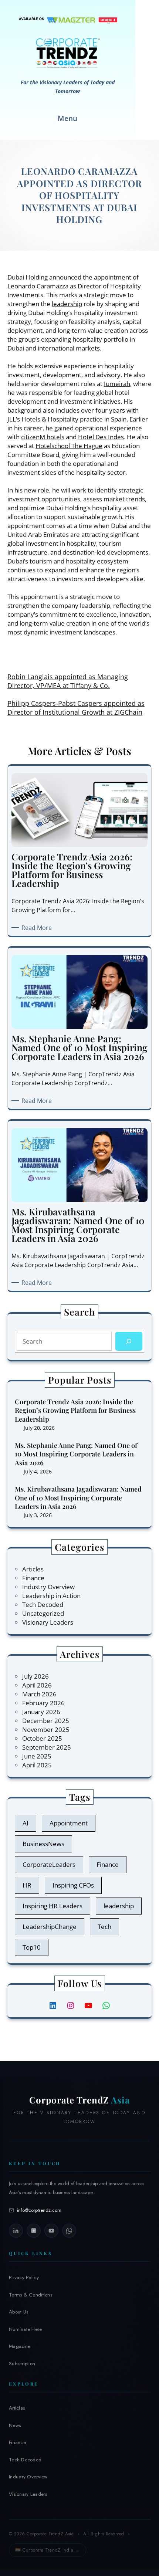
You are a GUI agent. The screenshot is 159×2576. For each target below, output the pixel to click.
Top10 (32, 1947)
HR (27, 1885)
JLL (12, 419)
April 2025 (37, 1765)
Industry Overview (48, 1587)
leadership (67, 304)
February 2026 (43, 1703)
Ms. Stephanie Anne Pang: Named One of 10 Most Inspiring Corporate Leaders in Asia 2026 (76, 1454)
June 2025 (37, 1756)
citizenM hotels (43, 437)
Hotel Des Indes (101, 437)
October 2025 (42, 1738)
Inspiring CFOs (73, 1885)
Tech (104, 1927)
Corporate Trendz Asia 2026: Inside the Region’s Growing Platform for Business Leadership (75, 1411)
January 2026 (41, 1712)
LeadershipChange (50, 1927)
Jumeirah (117, 384)
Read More (38, 928)
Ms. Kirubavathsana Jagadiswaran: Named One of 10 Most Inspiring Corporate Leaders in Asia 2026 (78, 1498)
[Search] (129, 1341)
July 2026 (35, 1676)
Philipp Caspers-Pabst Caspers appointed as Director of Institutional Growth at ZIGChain (76, 708)
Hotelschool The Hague (69, 446)
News (15, 2425)
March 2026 (39, 1694)
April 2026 (37, 1685)
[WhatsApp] (69, 2231)
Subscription (22, 2364)
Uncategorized (43, 1613)
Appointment (69, 1823)
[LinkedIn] (16, 2231)
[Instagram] (34, 2231)
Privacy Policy (24, 2277)
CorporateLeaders (49, 1864)
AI (26, 1823)
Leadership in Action (51, 1596)
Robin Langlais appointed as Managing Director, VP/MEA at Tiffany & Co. (68, 681)
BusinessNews (43, 1844)
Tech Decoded (43, 1605)
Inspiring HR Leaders (53, 1906)
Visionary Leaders (48, 1622)
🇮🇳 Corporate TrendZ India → (48, 2550)
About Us (18, 2312)
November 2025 (46, 1729)
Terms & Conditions (31, 2295)
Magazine (20, 2346)
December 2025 (46, 1721)
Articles (33, 1569)
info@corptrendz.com (39, 2210)
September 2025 (47, 1747)
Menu (67, 118)
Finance (33, 1578)
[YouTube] (51, 2231)
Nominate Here (26, 2329)
